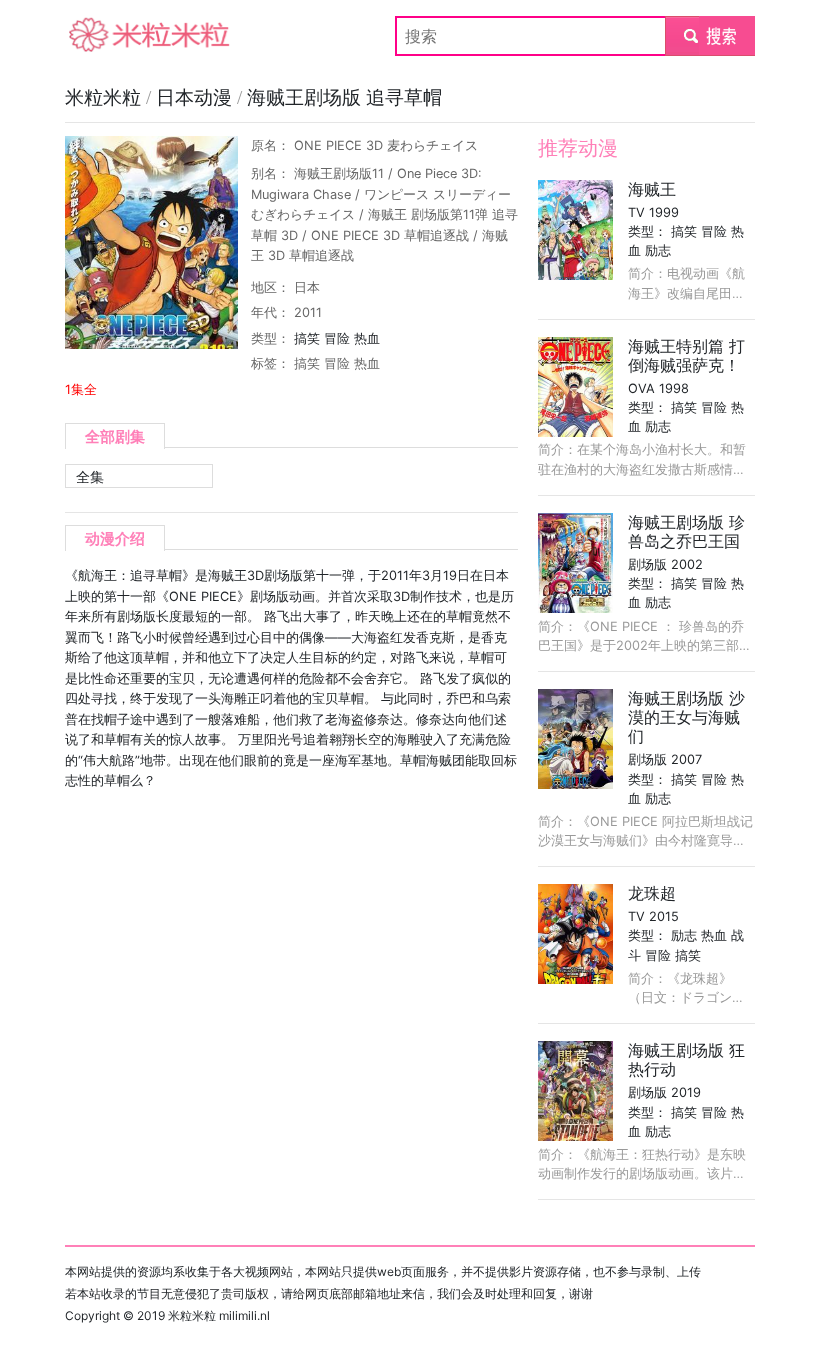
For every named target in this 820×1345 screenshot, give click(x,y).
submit (710, 36)
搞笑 (307, 338)
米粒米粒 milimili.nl (219, 1315)
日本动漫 (196, 97)
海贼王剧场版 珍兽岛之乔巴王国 (686, 531)
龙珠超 (652, 893)
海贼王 (652, 189)
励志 (658, 250)
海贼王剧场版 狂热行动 (686, 1059)
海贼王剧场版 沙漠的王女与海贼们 (686, 717)
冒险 (337, 338)
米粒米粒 (97, 36)
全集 (90, 477)
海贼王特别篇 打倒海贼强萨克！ (686, 355)
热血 (367, 338)
